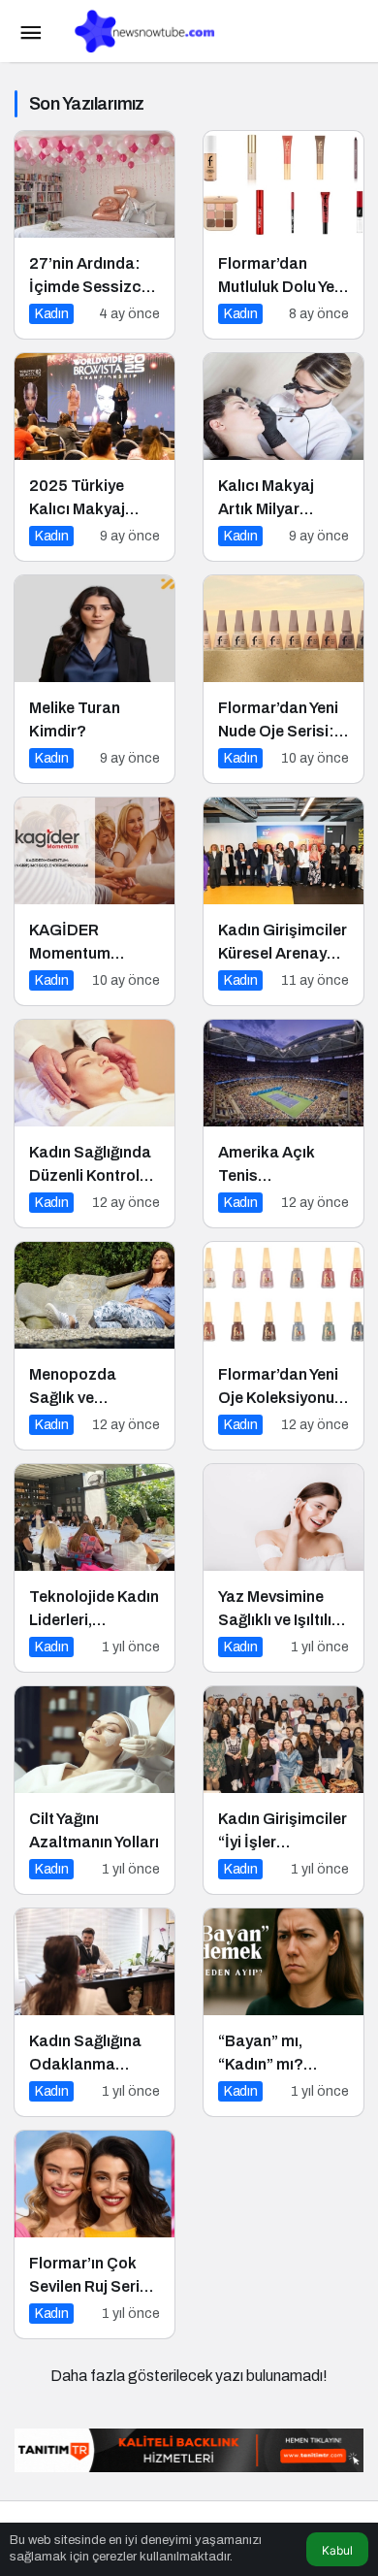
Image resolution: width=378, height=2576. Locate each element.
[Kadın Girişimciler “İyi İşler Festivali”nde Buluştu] (283, 1790)
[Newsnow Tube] (141, 30)
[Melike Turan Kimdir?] (94, 679)
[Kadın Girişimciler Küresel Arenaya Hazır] (283, 901)
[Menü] (30, 31)
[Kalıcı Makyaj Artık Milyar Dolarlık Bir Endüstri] (283, 457)
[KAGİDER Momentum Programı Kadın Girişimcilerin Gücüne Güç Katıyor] (94, 901)
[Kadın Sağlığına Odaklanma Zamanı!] (94, 2012)
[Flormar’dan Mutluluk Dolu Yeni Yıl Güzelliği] (283, 235)
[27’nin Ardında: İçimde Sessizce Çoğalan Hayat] (94, 235)
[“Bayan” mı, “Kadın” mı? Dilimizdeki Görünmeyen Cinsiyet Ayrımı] (283, 2012)
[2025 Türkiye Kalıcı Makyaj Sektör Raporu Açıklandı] (94, 457)
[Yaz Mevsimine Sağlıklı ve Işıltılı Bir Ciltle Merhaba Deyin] (283, 1568)
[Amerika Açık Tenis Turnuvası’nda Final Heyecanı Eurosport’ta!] (283, 1124)
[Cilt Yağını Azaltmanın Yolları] (94, 1790)
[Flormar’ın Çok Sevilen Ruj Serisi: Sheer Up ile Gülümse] (94, 2234)
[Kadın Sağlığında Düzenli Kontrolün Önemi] (94, 1124)
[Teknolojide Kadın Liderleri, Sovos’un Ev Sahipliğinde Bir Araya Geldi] (94, 1568)
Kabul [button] (337, 2550)
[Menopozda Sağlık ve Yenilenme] (94, 1346)
